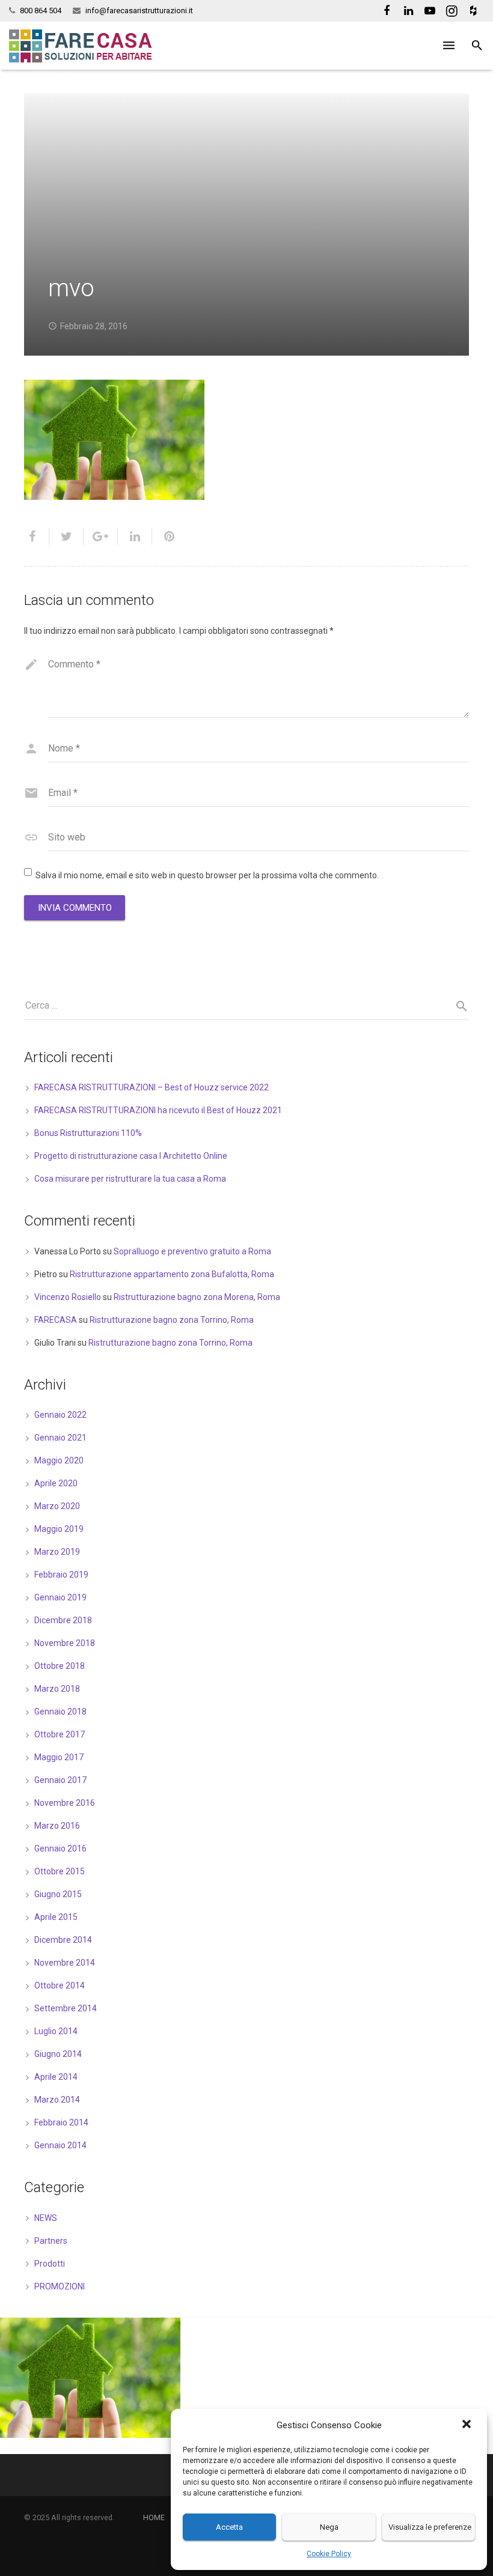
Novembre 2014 (65, 1963)
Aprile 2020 (56, 1483)
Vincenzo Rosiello (68, 1297)
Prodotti (50, 2264)
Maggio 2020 (59, 1460)
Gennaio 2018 (60, 1712)
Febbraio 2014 (61, 2122)
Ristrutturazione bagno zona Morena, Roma (197, 1297)
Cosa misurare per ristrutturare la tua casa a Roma (130, 1179)
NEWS (46, 2218)
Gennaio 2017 (60, 1780)
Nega (329, 2527)
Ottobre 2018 (60, 1666)
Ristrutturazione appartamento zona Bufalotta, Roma (172, 1274)
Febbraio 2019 (61, 1575)
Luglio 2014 (56, 2031)
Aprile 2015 (56, 1917)
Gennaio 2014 (60, 2145)
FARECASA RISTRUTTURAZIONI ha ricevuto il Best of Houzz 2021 (158, 1110)
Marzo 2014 (57, 2100)
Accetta (229, 2527)
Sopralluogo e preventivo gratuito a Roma (192, 1251)
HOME (154, 2517)
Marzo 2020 (57, 1506)
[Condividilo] (37, 536)
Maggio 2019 (59, 1529)
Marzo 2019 (57, 1552)
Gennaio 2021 (60, 1438)
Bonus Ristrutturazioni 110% (88, 1133)
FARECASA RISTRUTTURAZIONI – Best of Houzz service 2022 (152, 1087)
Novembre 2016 (65, 1803)
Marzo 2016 (57, 1826)
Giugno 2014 (58, 2054)
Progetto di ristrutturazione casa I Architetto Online (131, 1156)
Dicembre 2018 (63, 1620)
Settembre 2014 (66, 2008)
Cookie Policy (329, 2554)
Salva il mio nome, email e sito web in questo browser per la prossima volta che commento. (207, 875)
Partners (51, 2241)
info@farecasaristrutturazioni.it (139, 11)
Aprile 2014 (56, 2077)
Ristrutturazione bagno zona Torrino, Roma (172, 1320)
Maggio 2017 (59, 1757)
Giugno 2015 (58, 1894)
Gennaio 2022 (60, 1415)
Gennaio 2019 (60, 1597)
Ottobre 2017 (60, 1734)
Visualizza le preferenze (430, 2527)
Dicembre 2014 (63, 1940)
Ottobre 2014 (60, 1985)
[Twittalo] (66, 536)
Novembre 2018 (65, 1643)
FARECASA (56, 1320)
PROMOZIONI (60, 2286)
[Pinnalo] (164, 536)
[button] (468, 2425)
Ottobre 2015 (60, 1871)
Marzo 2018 (57, 1689)
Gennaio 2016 (60, 1848)
